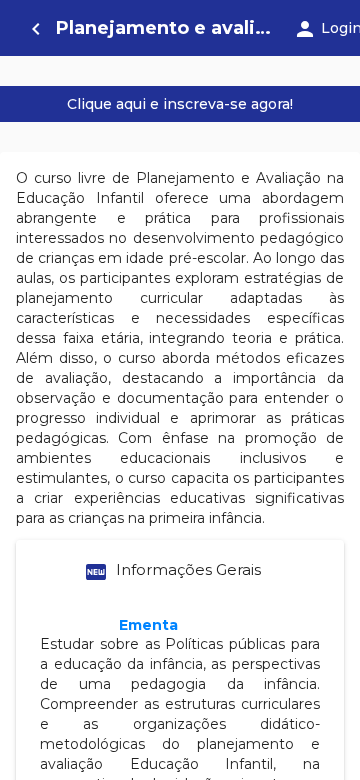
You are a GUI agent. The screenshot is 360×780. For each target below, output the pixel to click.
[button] (180, 572)
